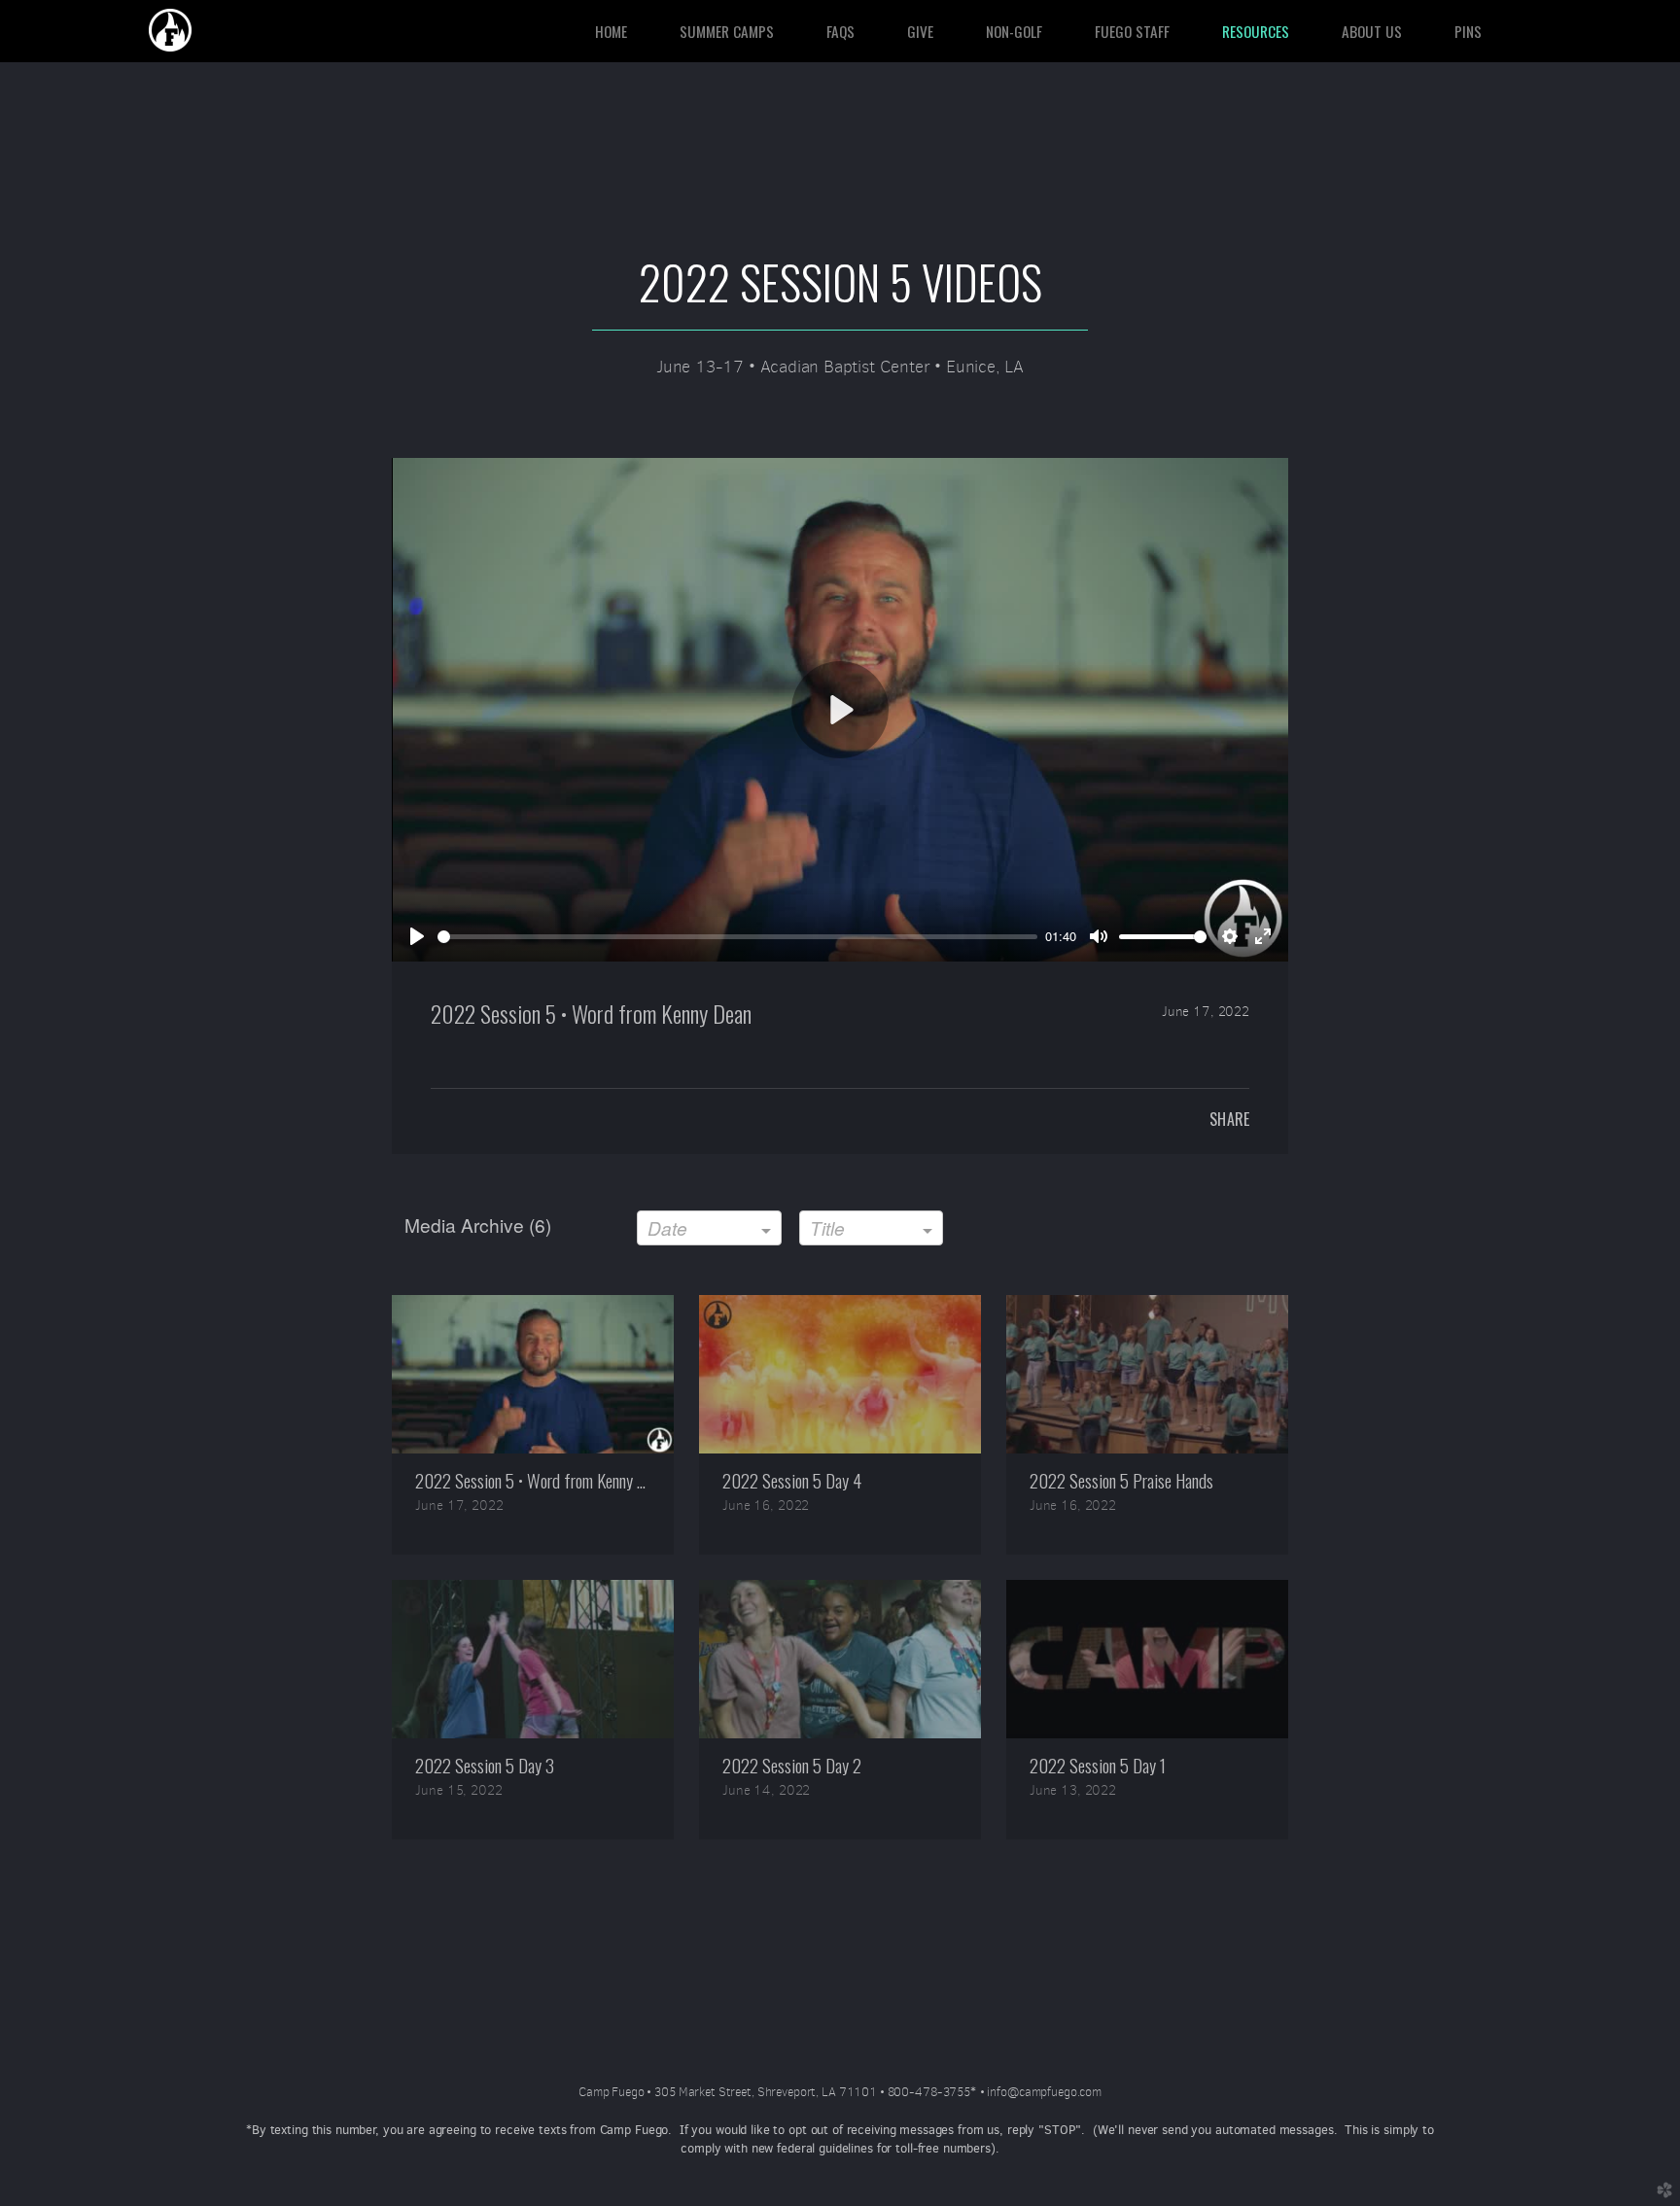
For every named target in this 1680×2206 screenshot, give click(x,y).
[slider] (737, 937)
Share (1229, 1119)
